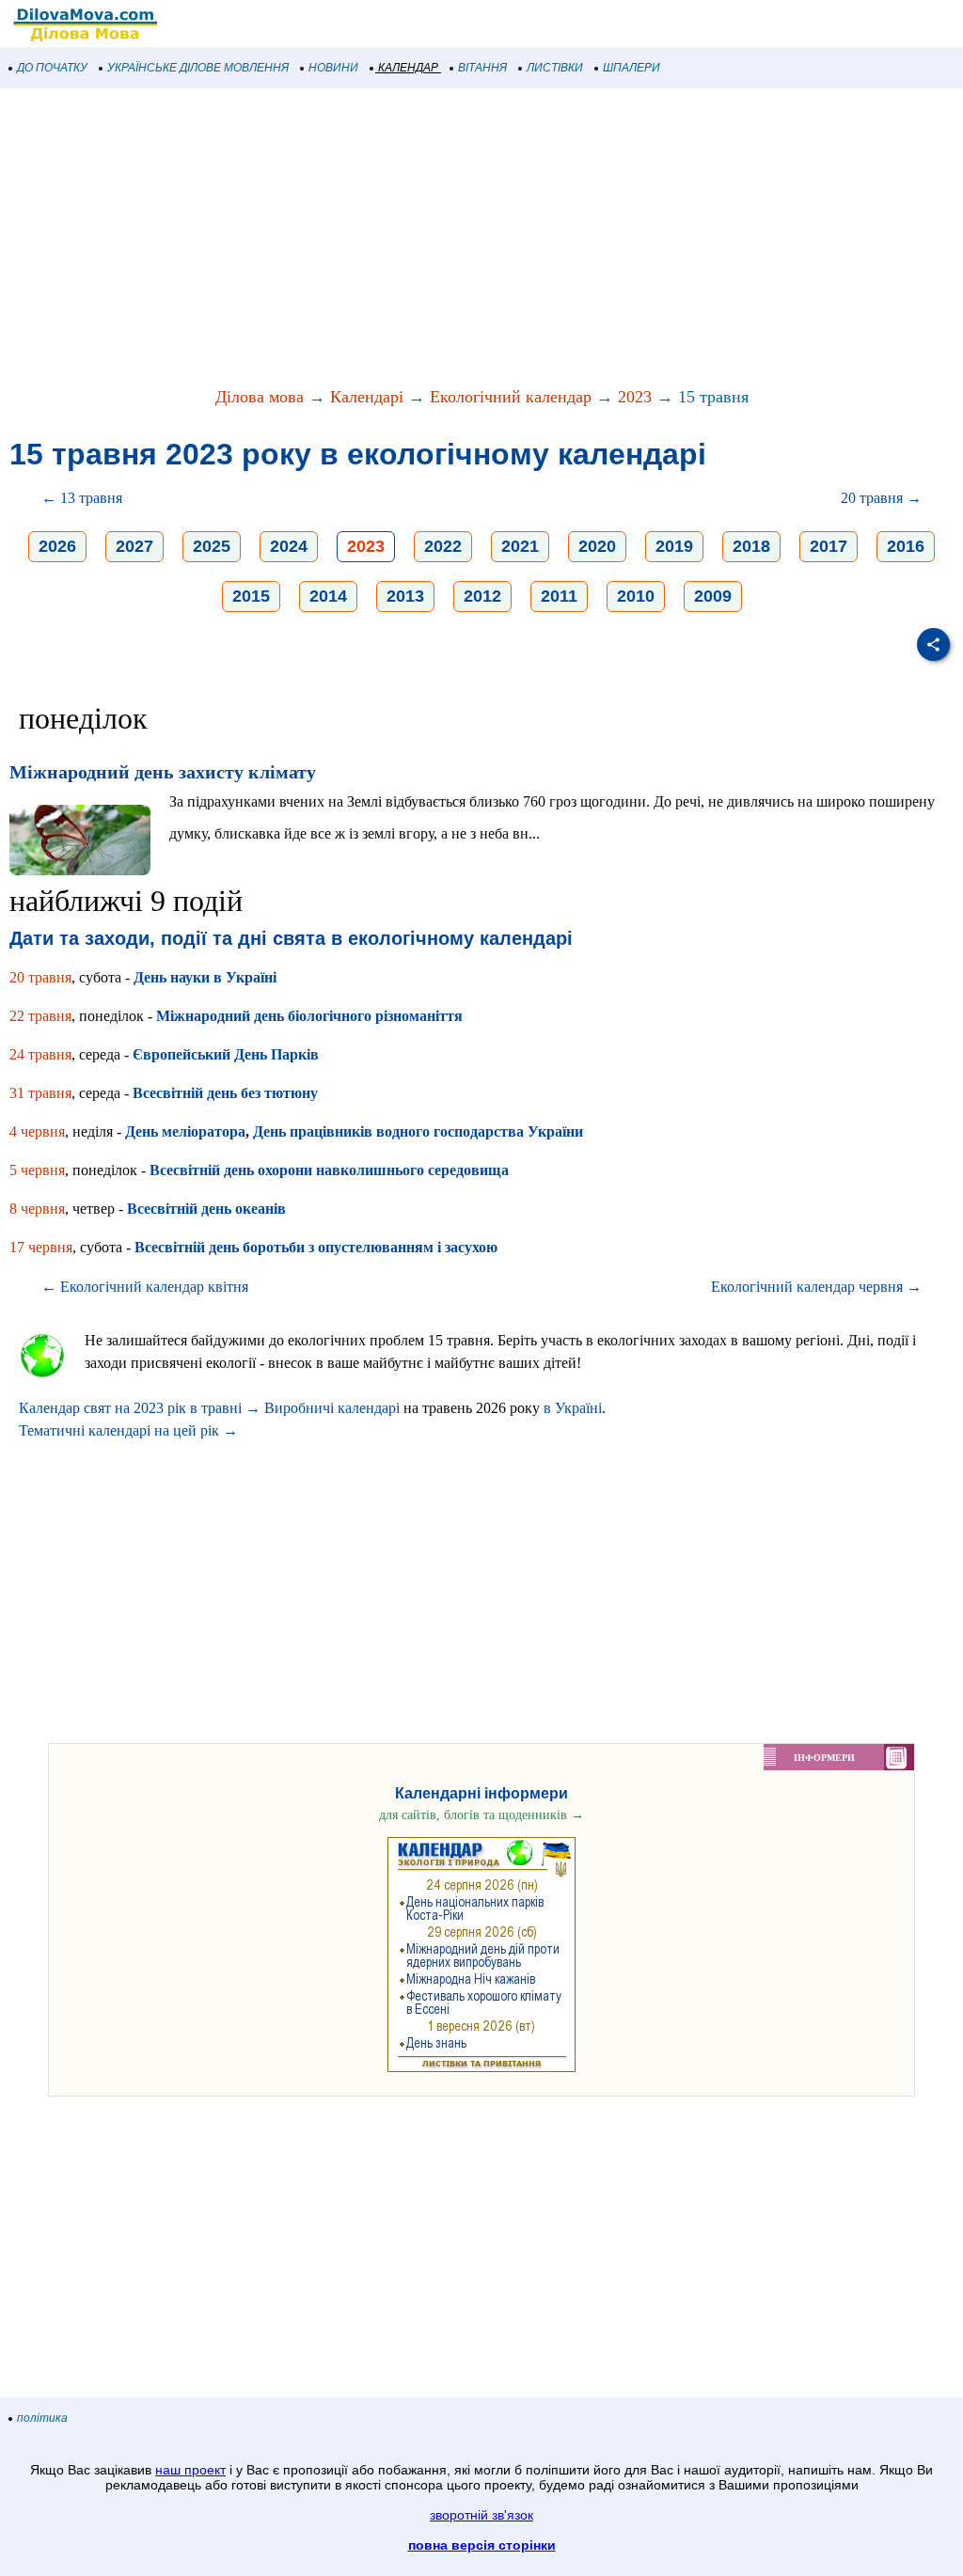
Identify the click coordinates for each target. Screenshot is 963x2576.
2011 (559, 596)
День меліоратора (185, 1131)
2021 (520, 546)
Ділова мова (260, 397)
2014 (328, 596)
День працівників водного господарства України (418, 1131)
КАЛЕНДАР (408, 68)
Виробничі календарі (332, 1408)
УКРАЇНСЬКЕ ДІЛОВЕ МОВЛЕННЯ (198, 68)
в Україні (573, 1408)
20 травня (40, 977)
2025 (212, 546)
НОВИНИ (333, 68)
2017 (829, 546)
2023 (635, 397)
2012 (482, 596)
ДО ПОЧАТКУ (52, 68)
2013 (405, 596)
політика (42, 2418)
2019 (674, 546)
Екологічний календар (511, 397)
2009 (713, 596)
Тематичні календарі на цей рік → (128, 1430)
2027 (134, 546)
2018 (751, 546)
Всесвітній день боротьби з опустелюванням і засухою (316, 1247)
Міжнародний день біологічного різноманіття (309, 1016)
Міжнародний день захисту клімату (163, 772)
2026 (57, 546)
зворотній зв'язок (481, 2515)
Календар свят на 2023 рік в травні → (140, 1408)
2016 (906, 546)
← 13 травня (82, 498)
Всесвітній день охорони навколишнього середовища (329, 1170)
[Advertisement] (481, 239)
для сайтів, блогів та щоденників (481, 1815)
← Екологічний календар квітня (145, 1287)
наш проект (190, 2470)
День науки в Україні (205, 977)
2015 (251, 596)
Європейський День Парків (226, 1054)
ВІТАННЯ (482, 68)
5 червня (37, 1170)
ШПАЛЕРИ (631, 68)
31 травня (40, 1093)
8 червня (37, 1209)
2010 (636, 596)
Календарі (367, 397)
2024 (289, 546)
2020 (597, 546)
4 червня (37, 1131)
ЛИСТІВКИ (555, 68)
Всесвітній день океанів (206, 1209)
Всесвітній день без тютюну (225, 1093)
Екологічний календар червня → (816, 1287)
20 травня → (881, 498)
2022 (443, 546)
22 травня (40, 1016)
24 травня (40, 1054)
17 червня (41, 1247)
